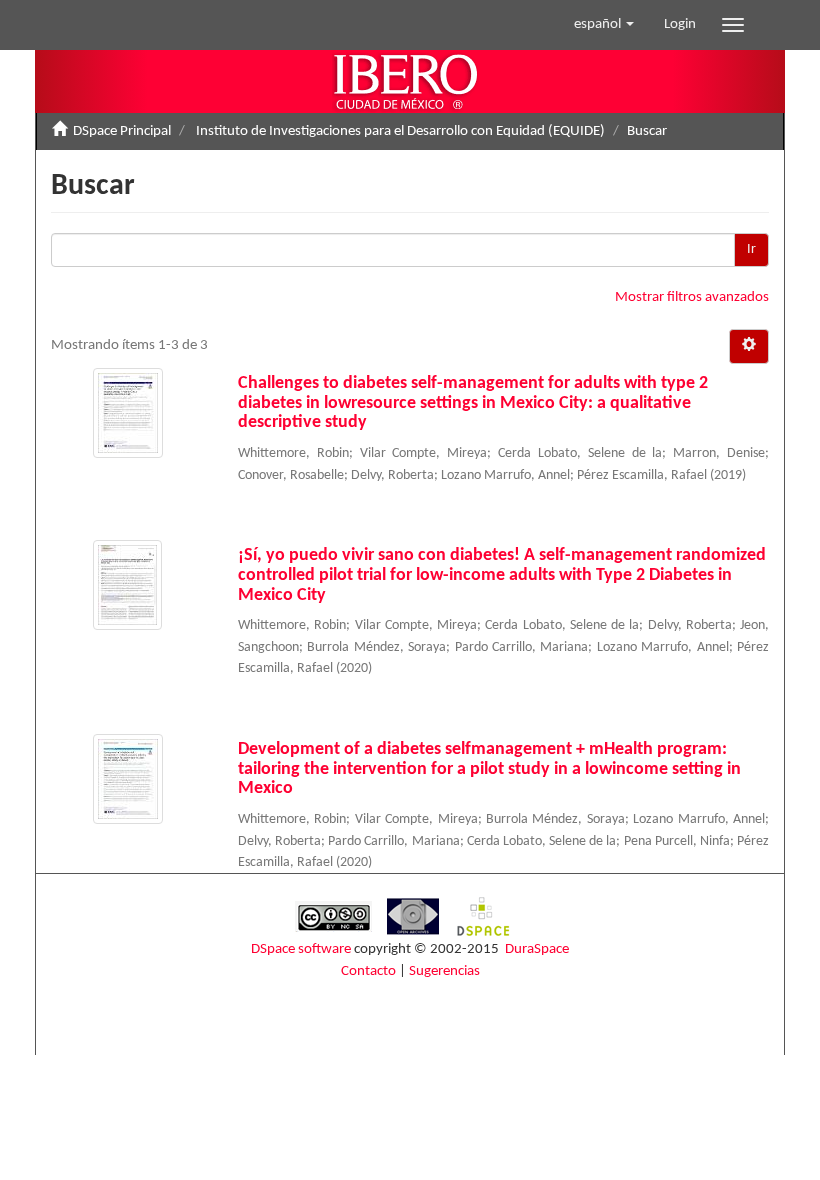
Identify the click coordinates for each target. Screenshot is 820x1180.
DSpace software (301, 949)
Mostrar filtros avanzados (692, 297)
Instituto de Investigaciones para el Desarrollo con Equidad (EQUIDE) (400, 131)
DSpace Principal (122, 131)
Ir (751, 249)
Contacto (368, 971)
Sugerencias (444, 971)
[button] (604, 25)
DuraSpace (537, 949)
